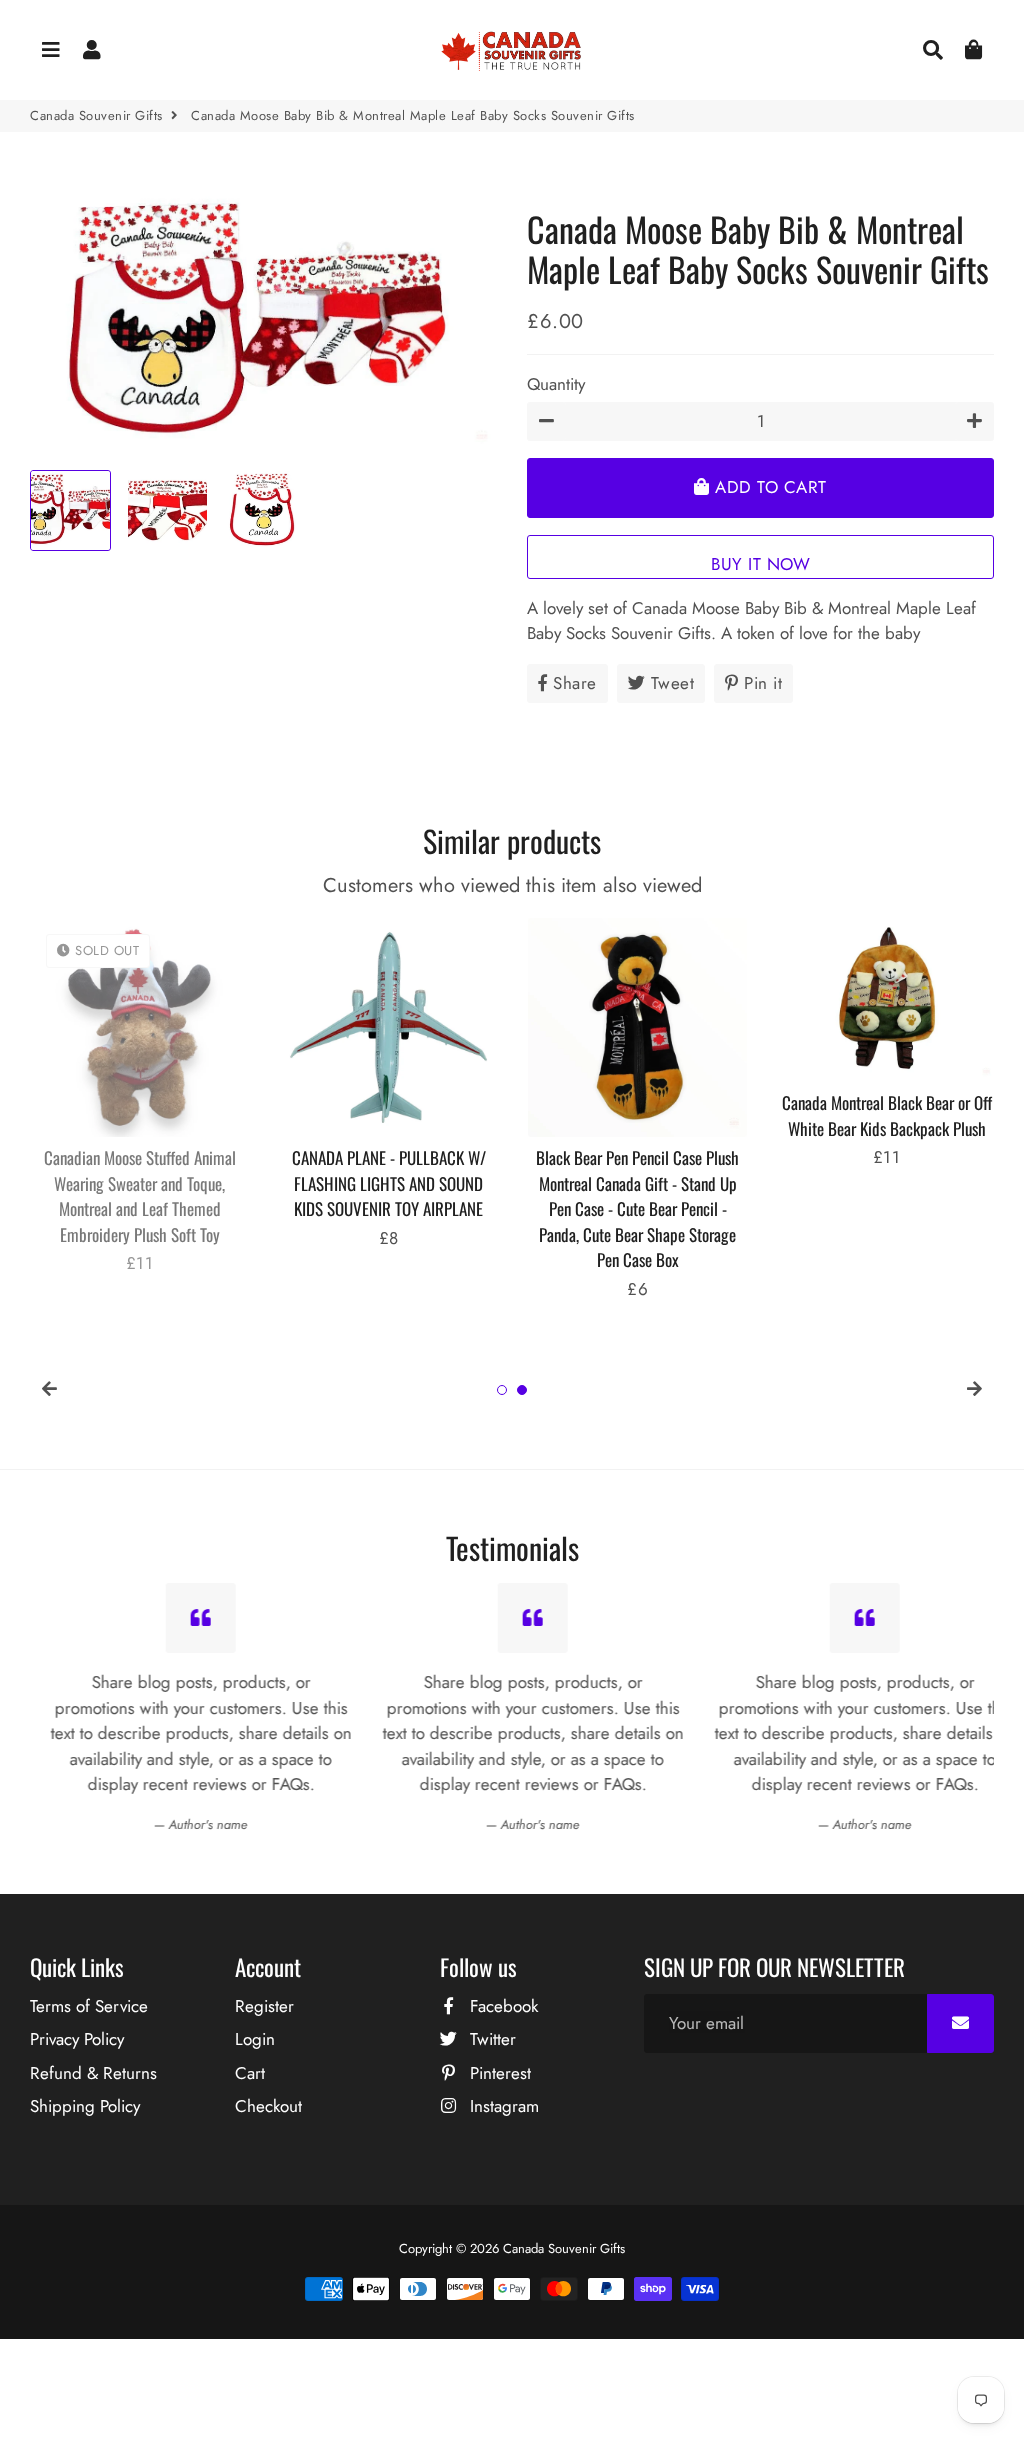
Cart (250, 2073)
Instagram (502, 2106)
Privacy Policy (77, 2039)
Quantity (556, 384)
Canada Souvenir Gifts (96, 115)
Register (264, 2006)
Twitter (490, 2039)
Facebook (501, 2006)
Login (255, 2039)
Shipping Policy (85, 2106)
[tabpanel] (139, 1097)
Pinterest (498, 2073)
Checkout (268, 2106)
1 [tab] (502, 1390)
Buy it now (760, 564)
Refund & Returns (93, 2073)
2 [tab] (522, 1390)
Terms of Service (89, 2006)
